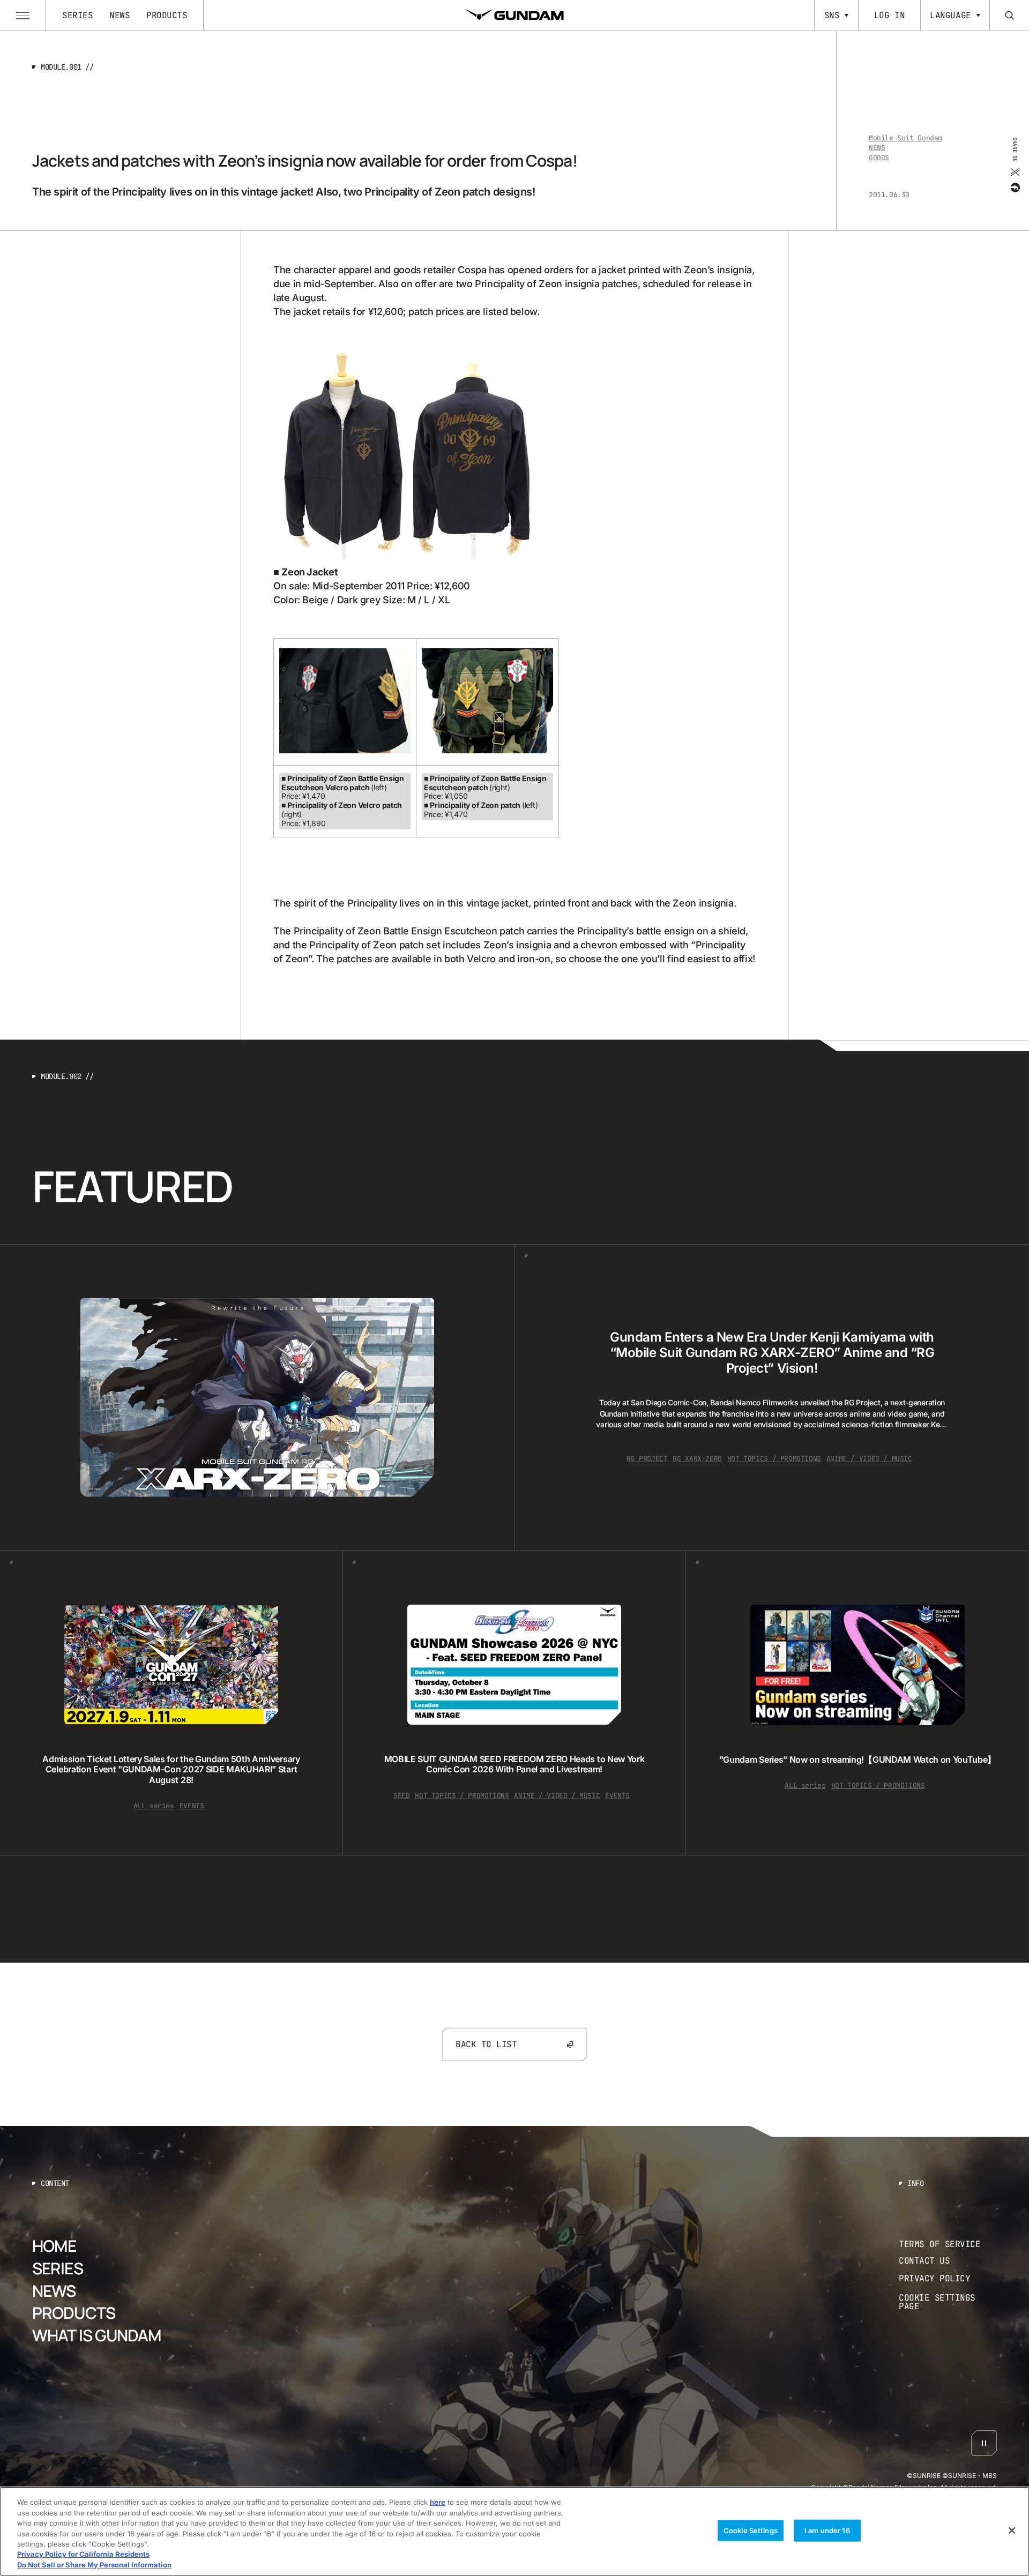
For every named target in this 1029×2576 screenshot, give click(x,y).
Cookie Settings (751, 2530)
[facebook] (1014, 187)
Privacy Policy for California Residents (83, 2555)
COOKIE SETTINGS (948, 2302)
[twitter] (1014, 171)
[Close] (1012, 2530)
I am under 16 (827, 2530)
